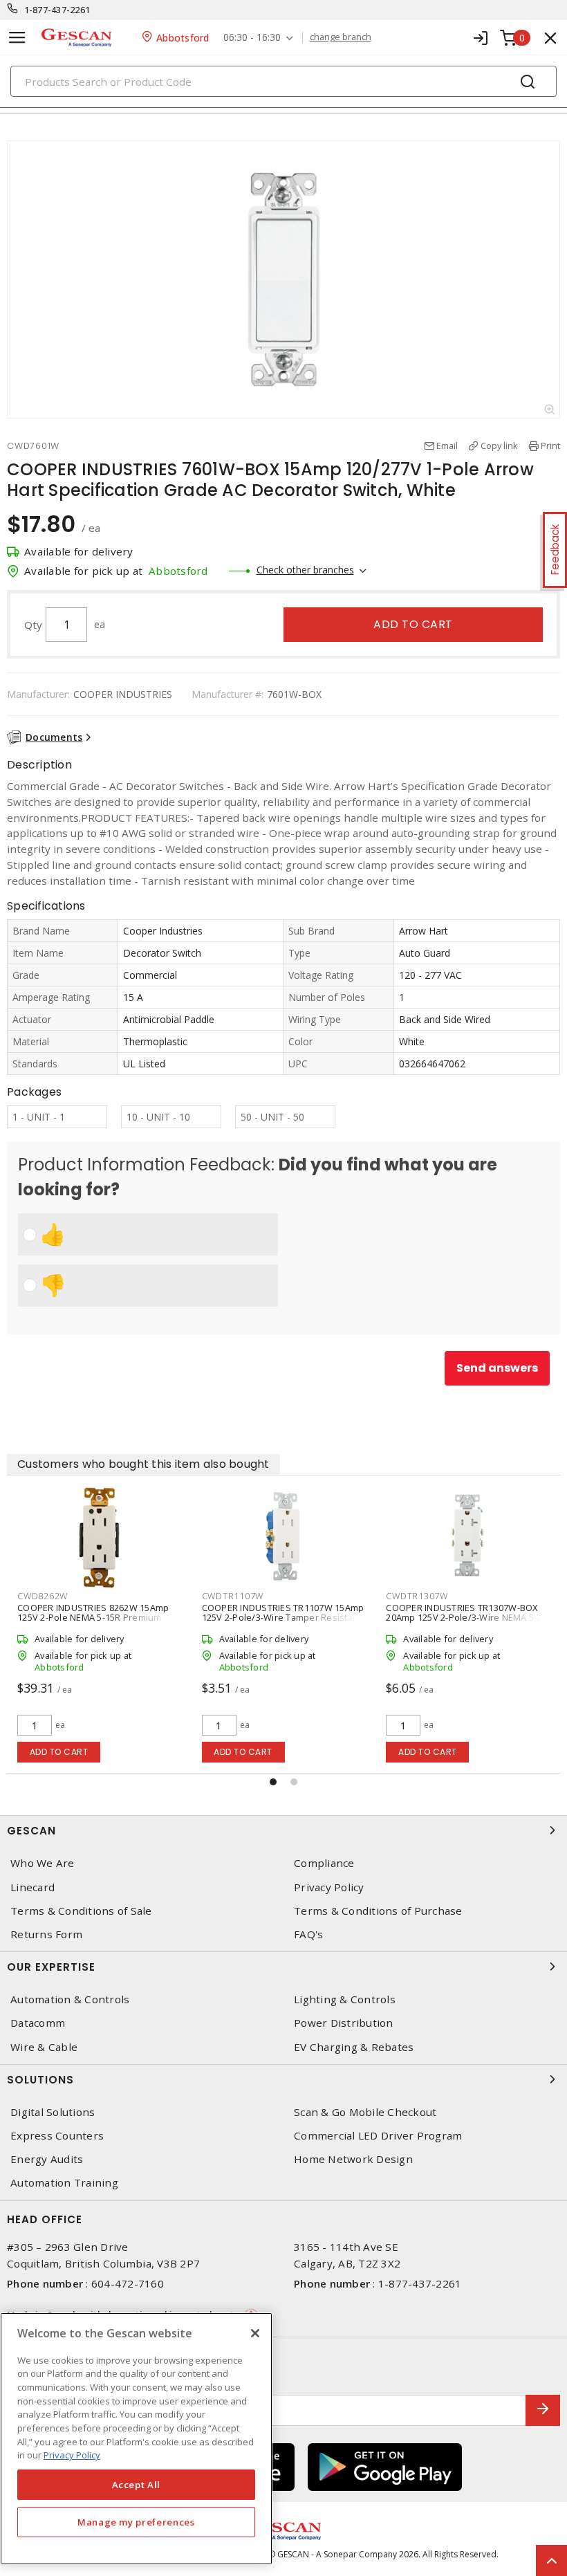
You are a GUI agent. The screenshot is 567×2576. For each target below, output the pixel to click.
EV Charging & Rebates (354, 2047)
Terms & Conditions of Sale (81, 1911)
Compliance (324, 1863)
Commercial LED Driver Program (378, 2136)
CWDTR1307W (417, 1596)
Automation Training (64, 2183)
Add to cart (413, 624)
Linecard (32, 1887)
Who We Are (43, 1863)
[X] (255, 2333)
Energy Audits (47, 2159)
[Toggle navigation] (17, 38)
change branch (341, 37)
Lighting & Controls (345, 1999)
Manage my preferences (136, 2522)
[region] (136, 2439)
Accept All (137, 2485)
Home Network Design (353, 2159)
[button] (273, 1782)
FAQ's (308, 1934)
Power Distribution (344, 2023)
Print (550, 445)
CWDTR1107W (233, 1596)
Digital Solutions (53, 2112)
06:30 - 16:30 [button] (252, 38)
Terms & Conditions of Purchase (378, 1911)
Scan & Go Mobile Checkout (365, 2112)
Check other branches (305, 570)
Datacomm (38, 2023)
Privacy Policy (329, 1887)
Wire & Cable (44, 2047)
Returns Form (46, 1934)
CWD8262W (43, 1596)
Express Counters (57, 2136)
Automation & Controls (70, 1999)
